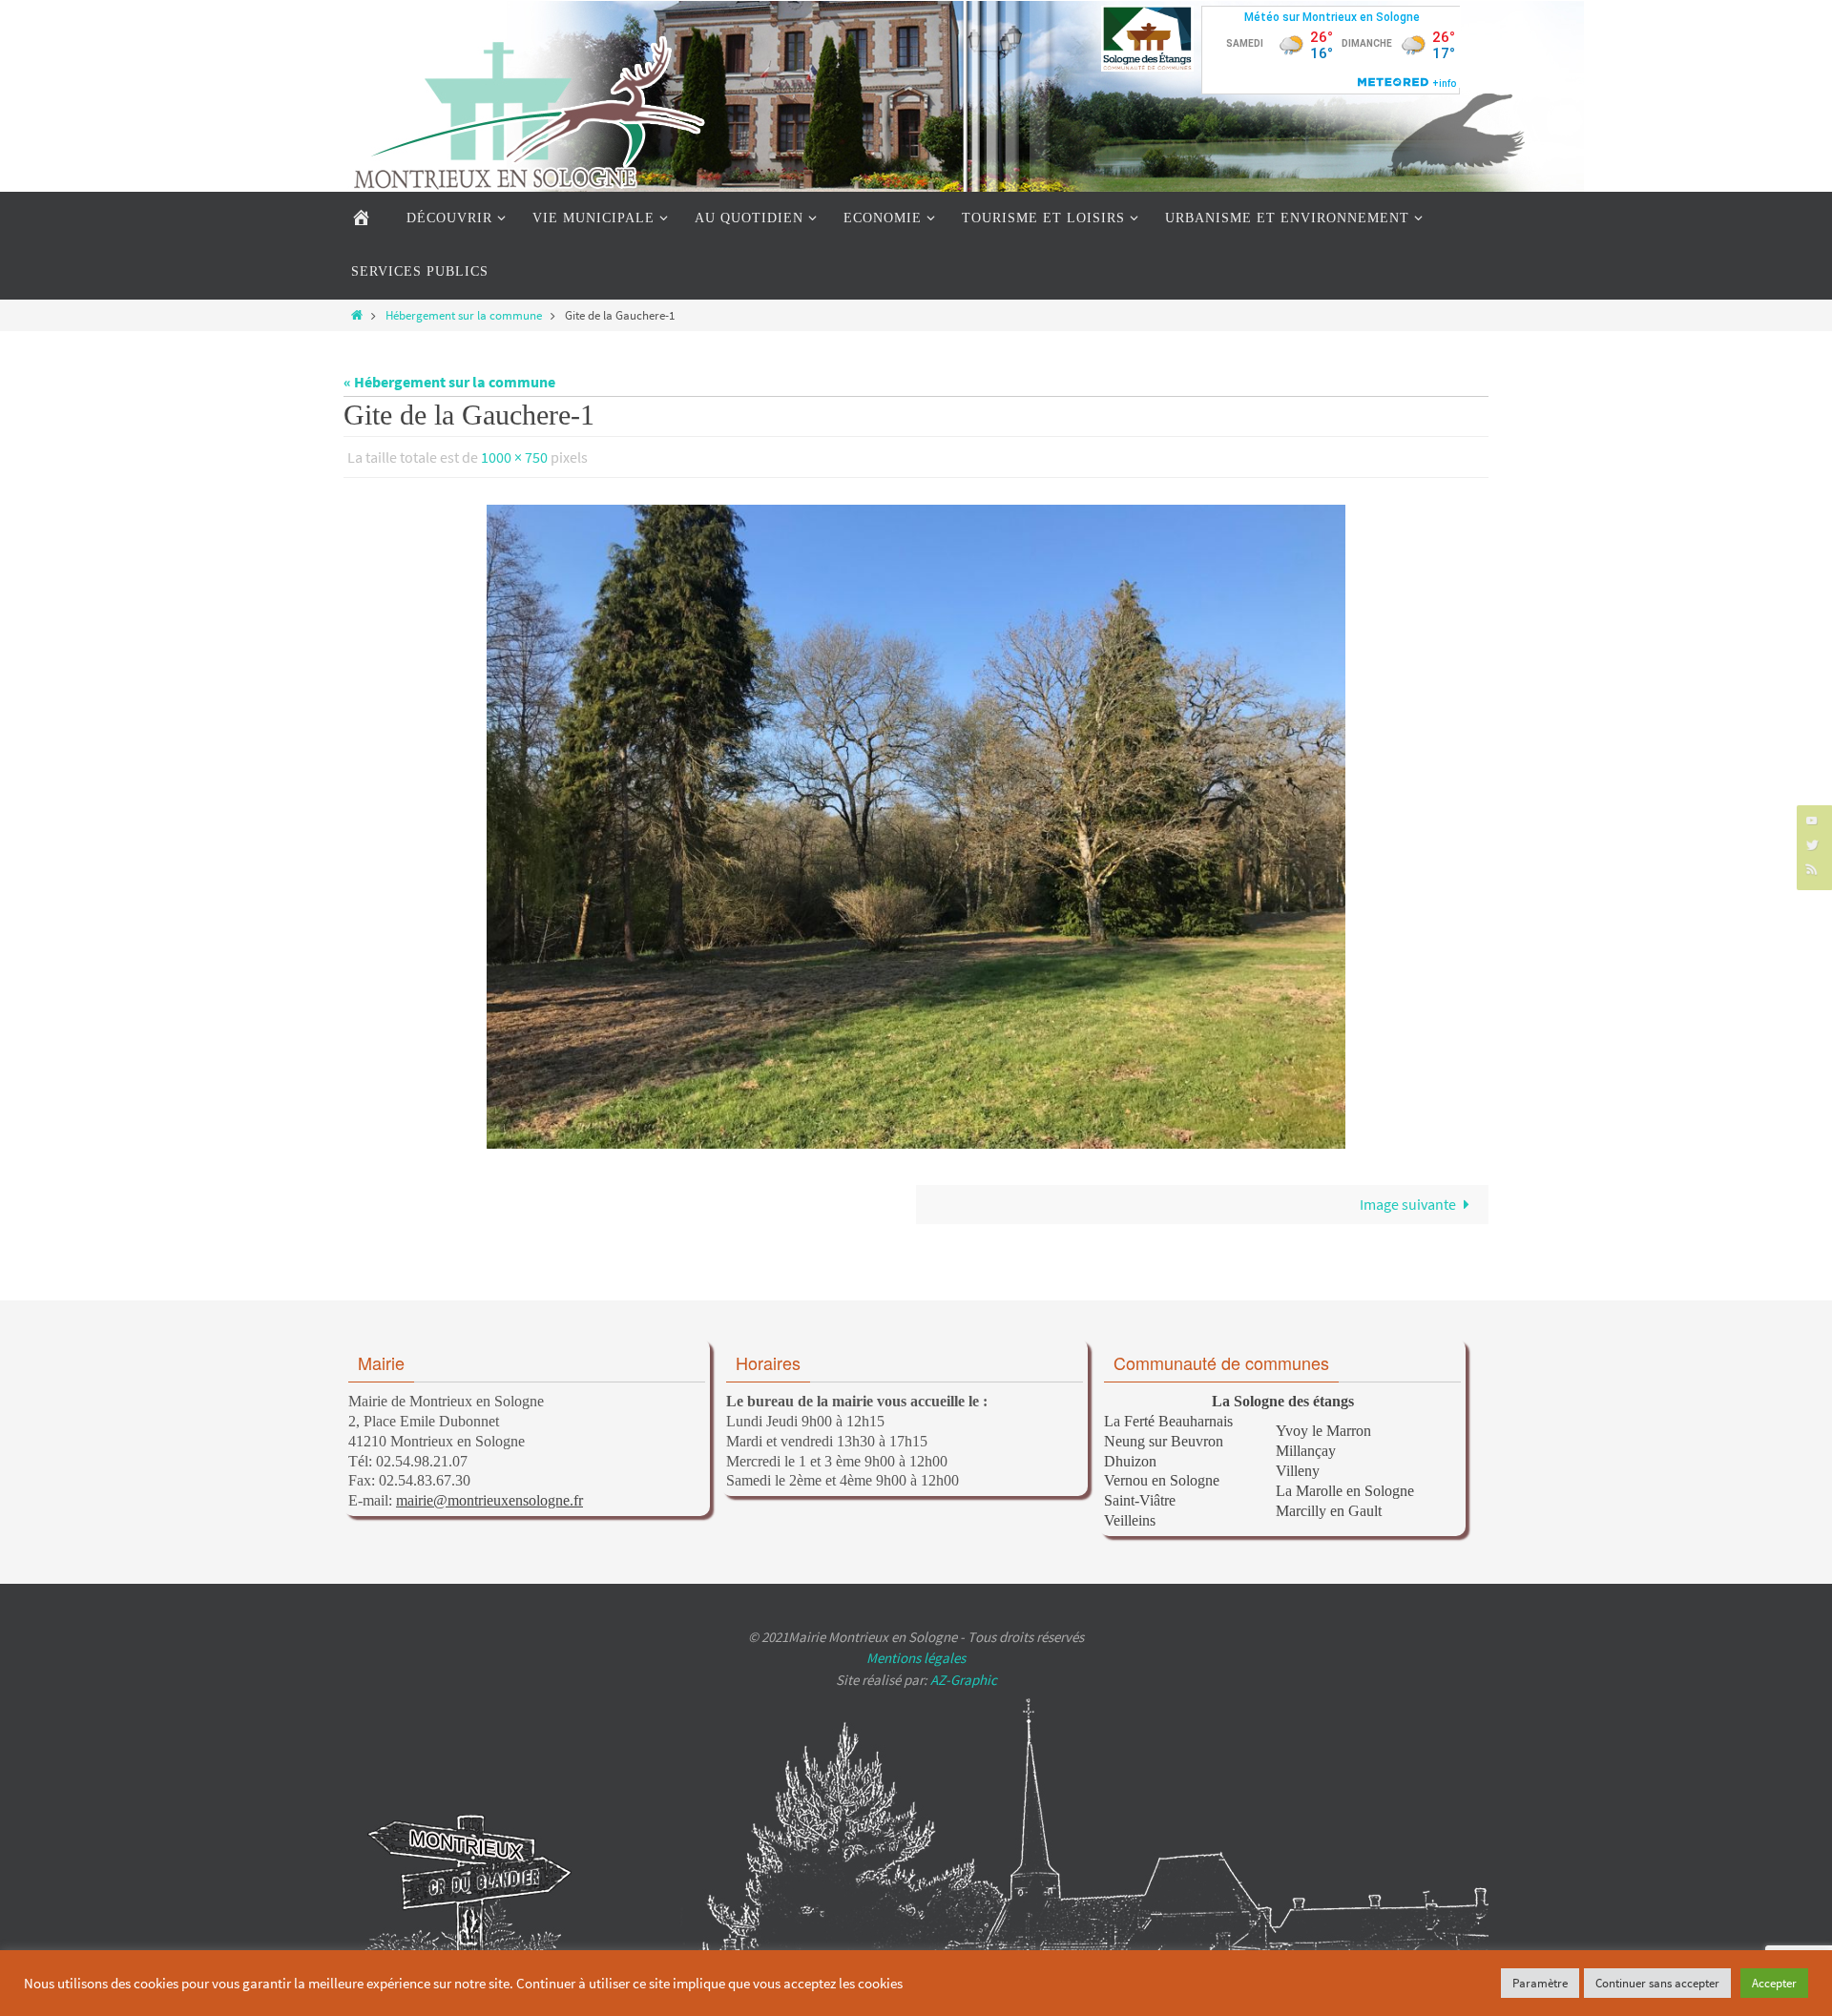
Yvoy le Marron (1323, 1431)
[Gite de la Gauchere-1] (916, 827)
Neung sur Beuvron (1164, 1441)
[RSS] (1812, 869)
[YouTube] (1812, 820)
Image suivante (1408, 1204)
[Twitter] (1812, 844)
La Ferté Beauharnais (1168, 1421)
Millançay (1306, 1451)
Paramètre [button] (1540, 1983)
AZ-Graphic (962, 1680)
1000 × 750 (514, 457)
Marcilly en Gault (1329, 1511)
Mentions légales (916, 1658)
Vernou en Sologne (1162, 1480)
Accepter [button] (1774, 1983)
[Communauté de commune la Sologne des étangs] (1147, 39)
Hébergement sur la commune (464, 315)
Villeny (1298, 1471)
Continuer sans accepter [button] (1657, 1983)
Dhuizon (1130, 1461)
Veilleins (1130, 1520)
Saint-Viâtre (1140, 1500)
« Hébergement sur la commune (449, 382)
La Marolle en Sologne (1345, 1491)
